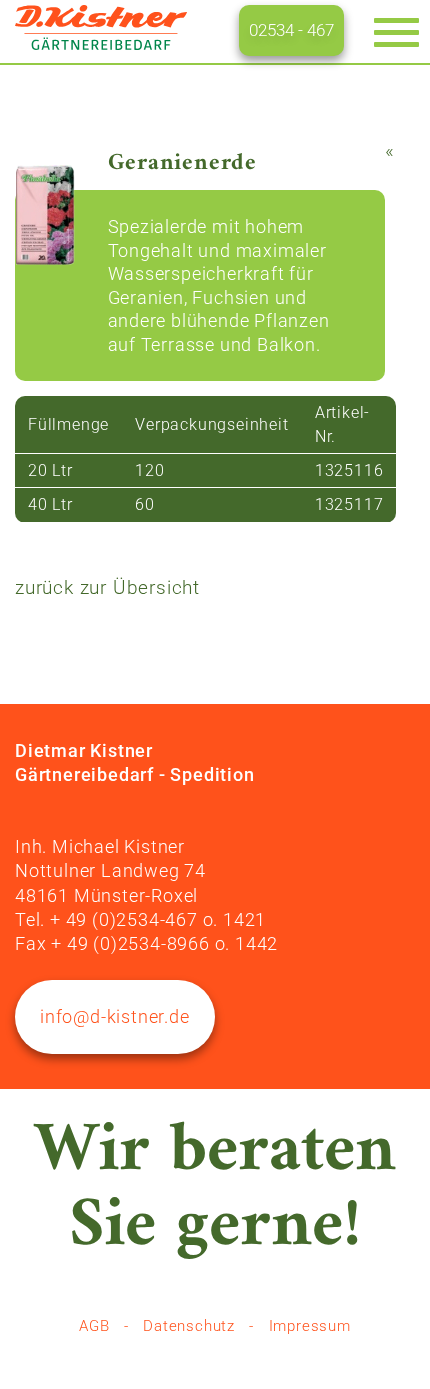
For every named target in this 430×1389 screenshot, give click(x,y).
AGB (94, 1326)
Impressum (310, 1326)
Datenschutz (189, 1326)
